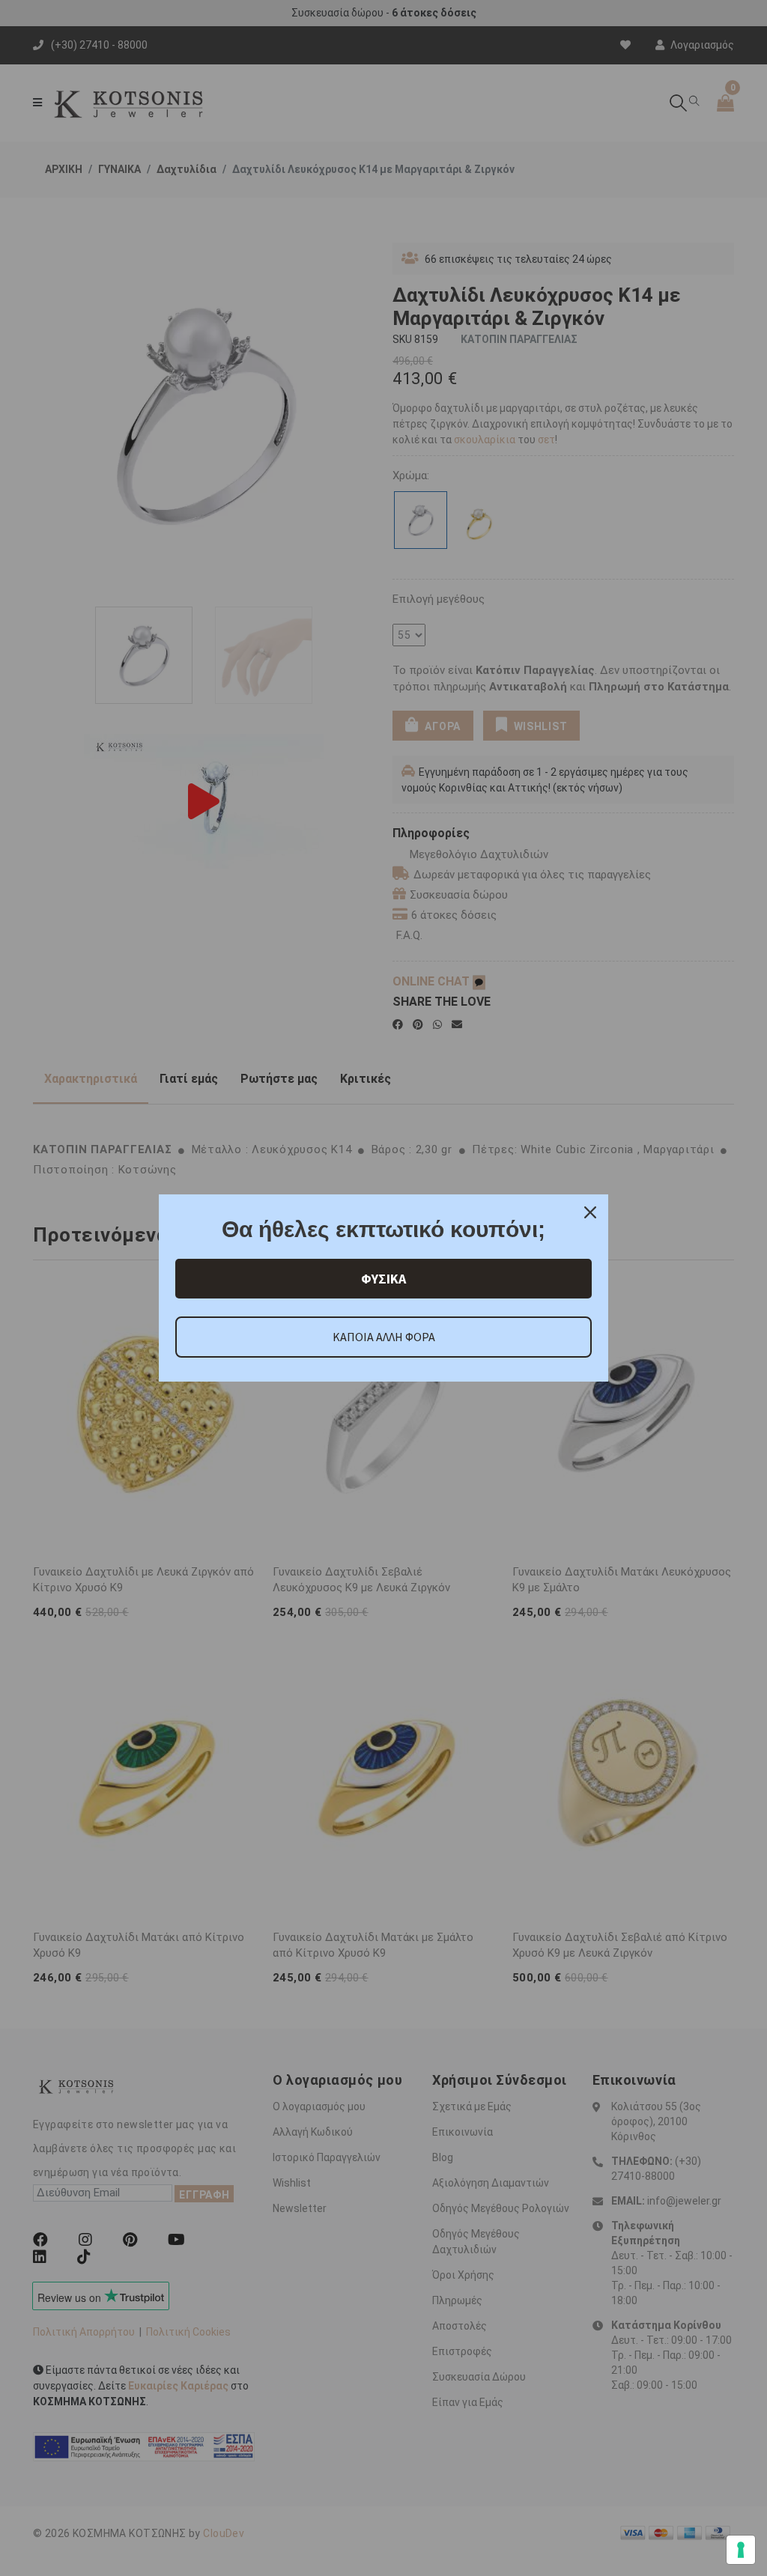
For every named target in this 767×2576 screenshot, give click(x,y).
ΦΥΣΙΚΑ (383, 1279)
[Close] (590, 1212)
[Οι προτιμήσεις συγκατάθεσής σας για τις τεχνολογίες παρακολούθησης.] (741, 2550)
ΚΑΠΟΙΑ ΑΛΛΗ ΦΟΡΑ (384, 1337)
